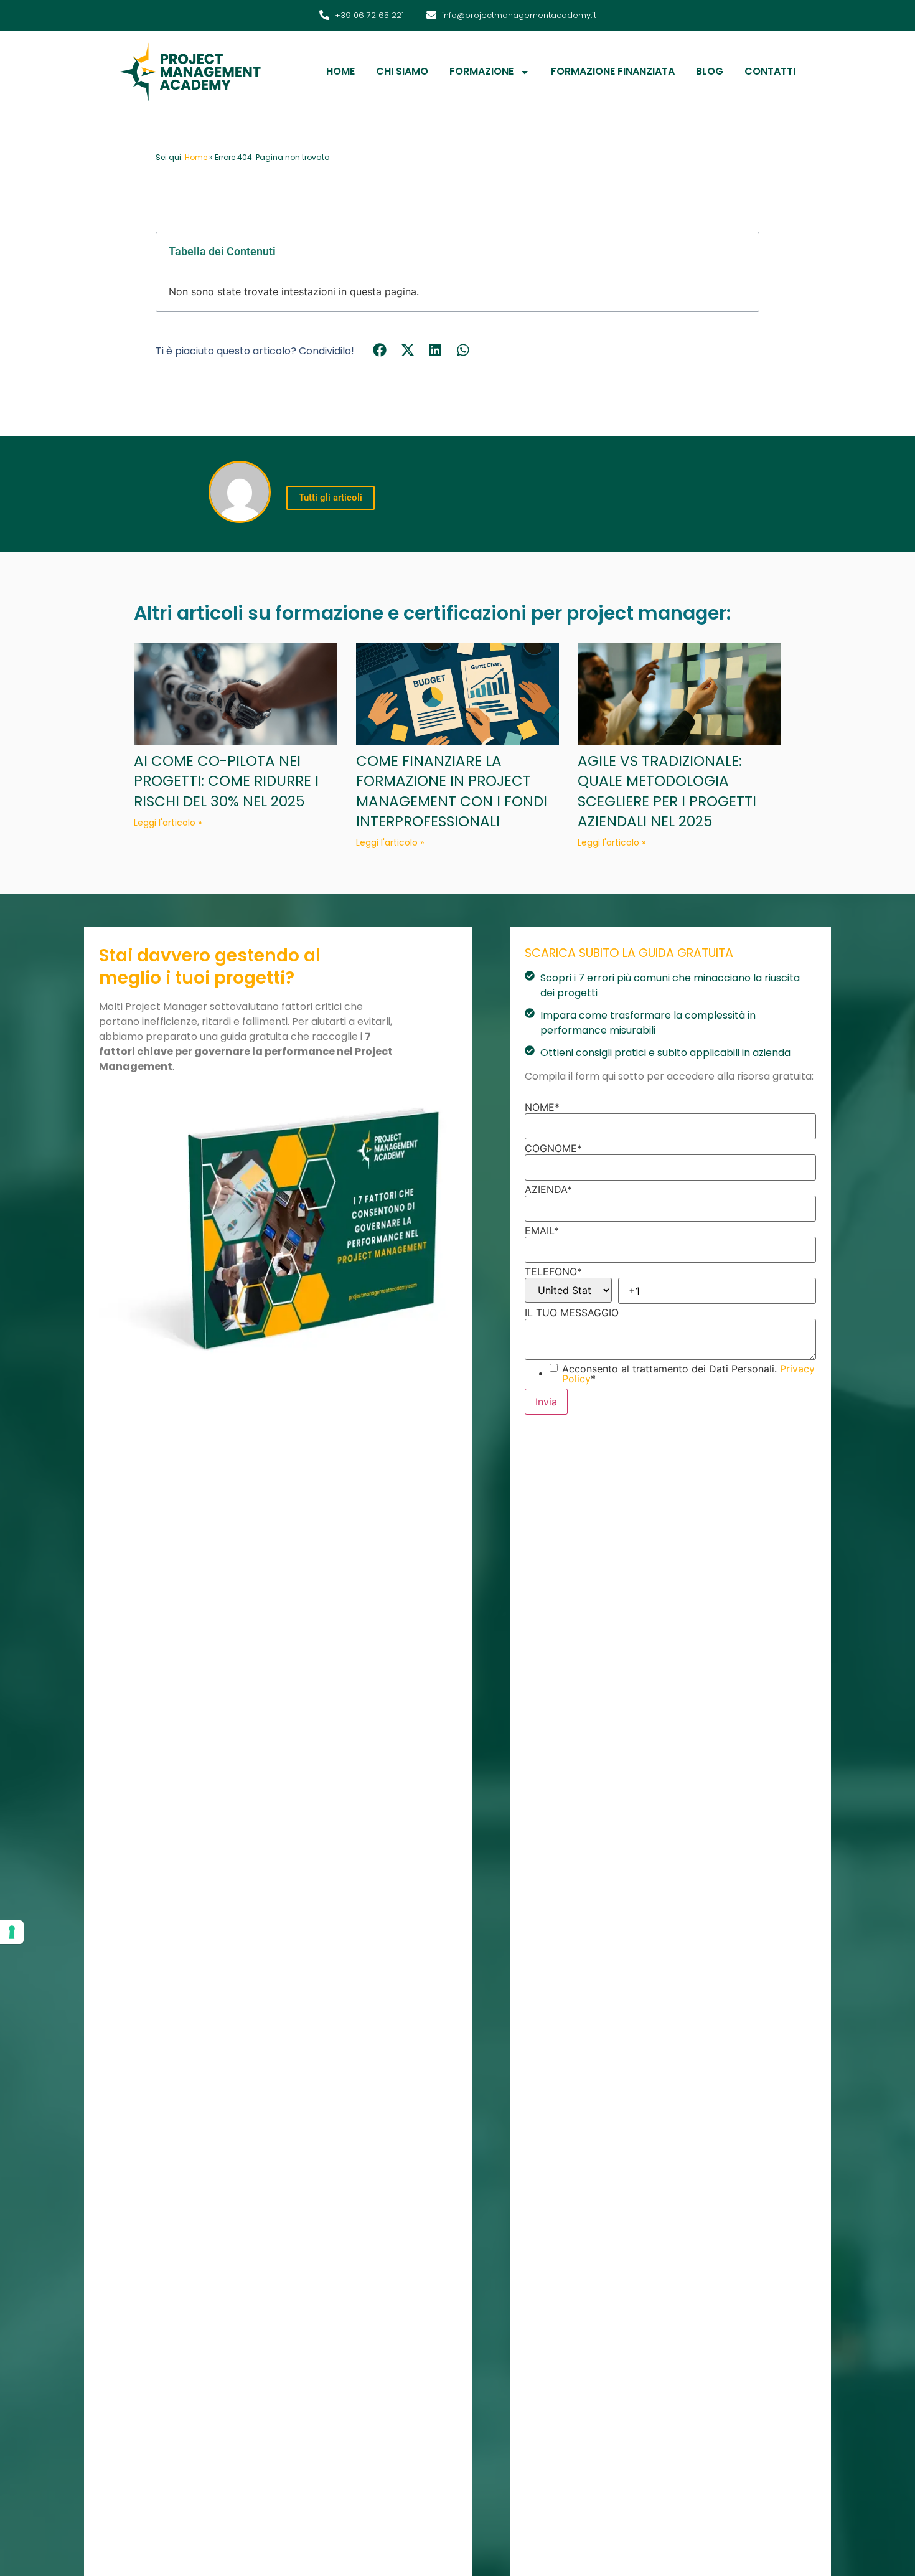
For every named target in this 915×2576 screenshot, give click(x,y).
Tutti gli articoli (331, 498)
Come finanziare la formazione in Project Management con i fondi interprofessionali (452, 791)
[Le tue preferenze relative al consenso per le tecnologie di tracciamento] (12, 1932)
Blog (710, 71)
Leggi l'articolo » (168, 823)
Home (340, 71)
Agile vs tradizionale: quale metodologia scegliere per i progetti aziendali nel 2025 (667, 791)
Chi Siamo (402, 71)
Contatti (770, 71)
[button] (380, 350)
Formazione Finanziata (613, 71)
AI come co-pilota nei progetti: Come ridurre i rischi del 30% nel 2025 (226, 781)
